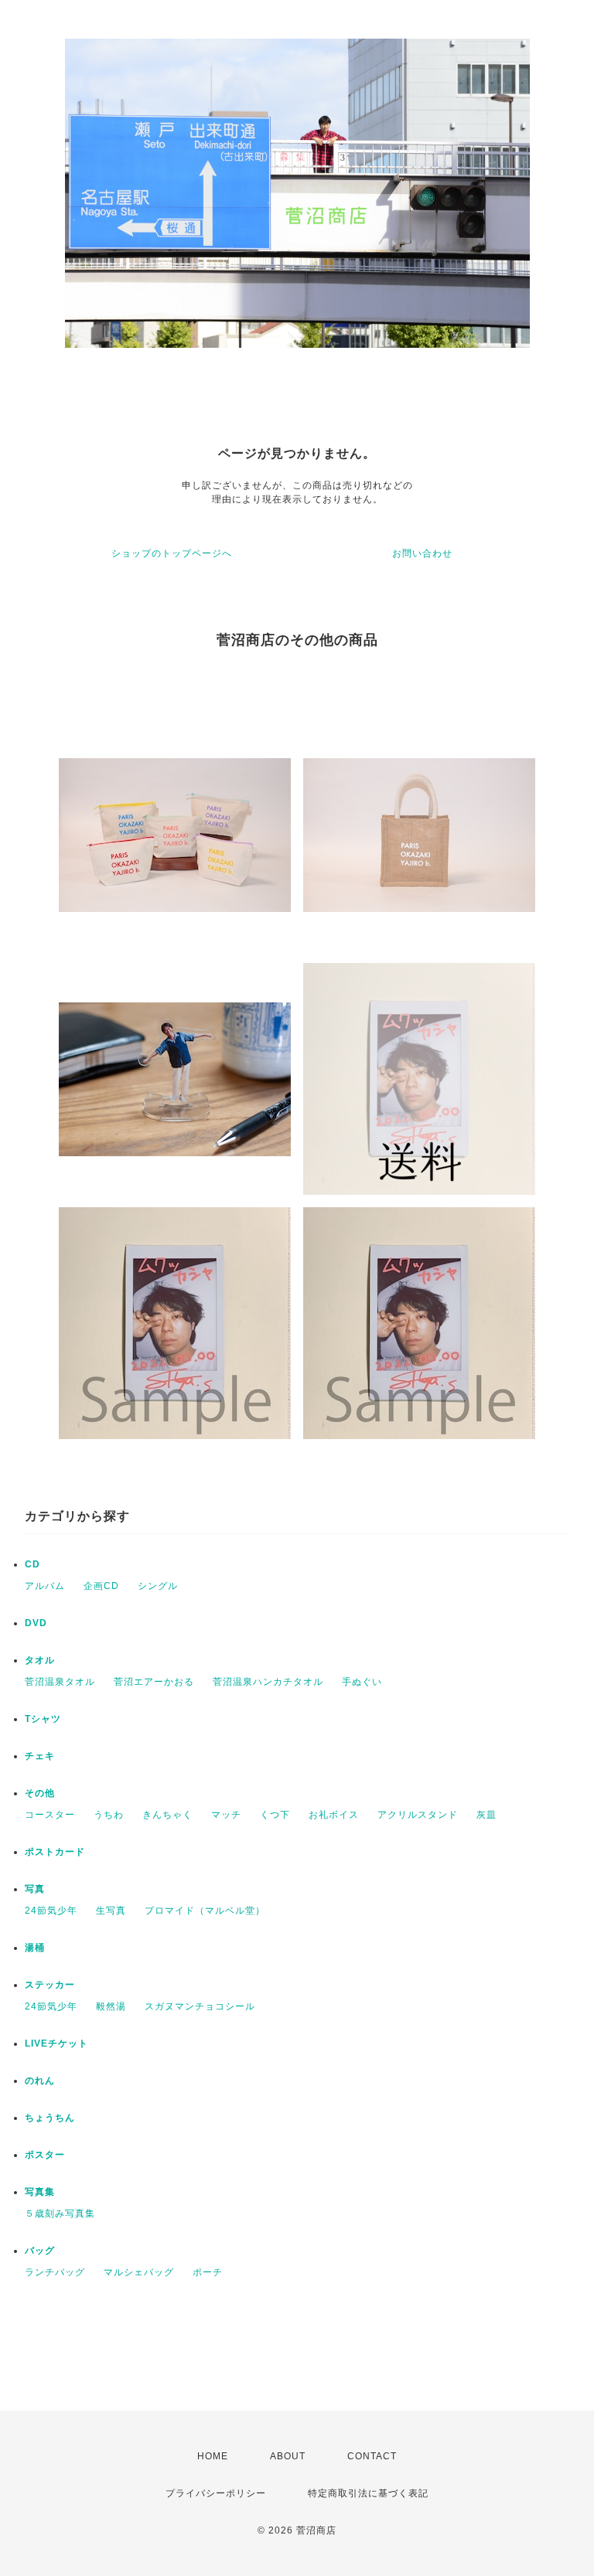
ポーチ (208, 2272)
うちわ (109, 1815)
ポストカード (55, 1852)
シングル (158, 1586)
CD (32, 1564)
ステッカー (50, 1985)
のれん (40, 2081)
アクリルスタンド (418, 1815)
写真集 (40, 2192)
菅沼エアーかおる (154, 1682)
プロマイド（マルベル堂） (205, 1911)
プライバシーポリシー (216, 2493)
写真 (35, 1889)
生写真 (111, 1911)
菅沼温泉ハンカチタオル (268, 1682)
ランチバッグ (55, 2272)
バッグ (40, 2251)
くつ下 (275, 1815)
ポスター (45, 2155)
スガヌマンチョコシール (200, 2006)
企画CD (101, 1586)
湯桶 (35, 1948)
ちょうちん (50, 2118)
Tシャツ (43, 1719)
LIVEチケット (56, 2043)
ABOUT (288, 2456)
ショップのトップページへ (172, 553)
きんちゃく (167, 1815)
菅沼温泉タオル (60, 1682)
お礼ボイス (334, 1815)
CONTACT (372, 2456)
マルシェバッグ (139, 2272)
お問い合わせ (422, 553)
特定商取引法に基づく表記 (368, 2493)
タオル (40, 1660)
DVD (36, 1623)
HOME (213, 2456)
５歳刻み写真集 (60, 2214)
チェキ (40, 1756)
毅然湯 (111, 2006)
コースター (50, 1815)
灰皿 (486, 1815)
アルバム (45, 1586)
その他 (40, 1793)
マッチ (226, 1815)
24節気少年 (51, 1911)
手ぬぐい (362, 1682)
